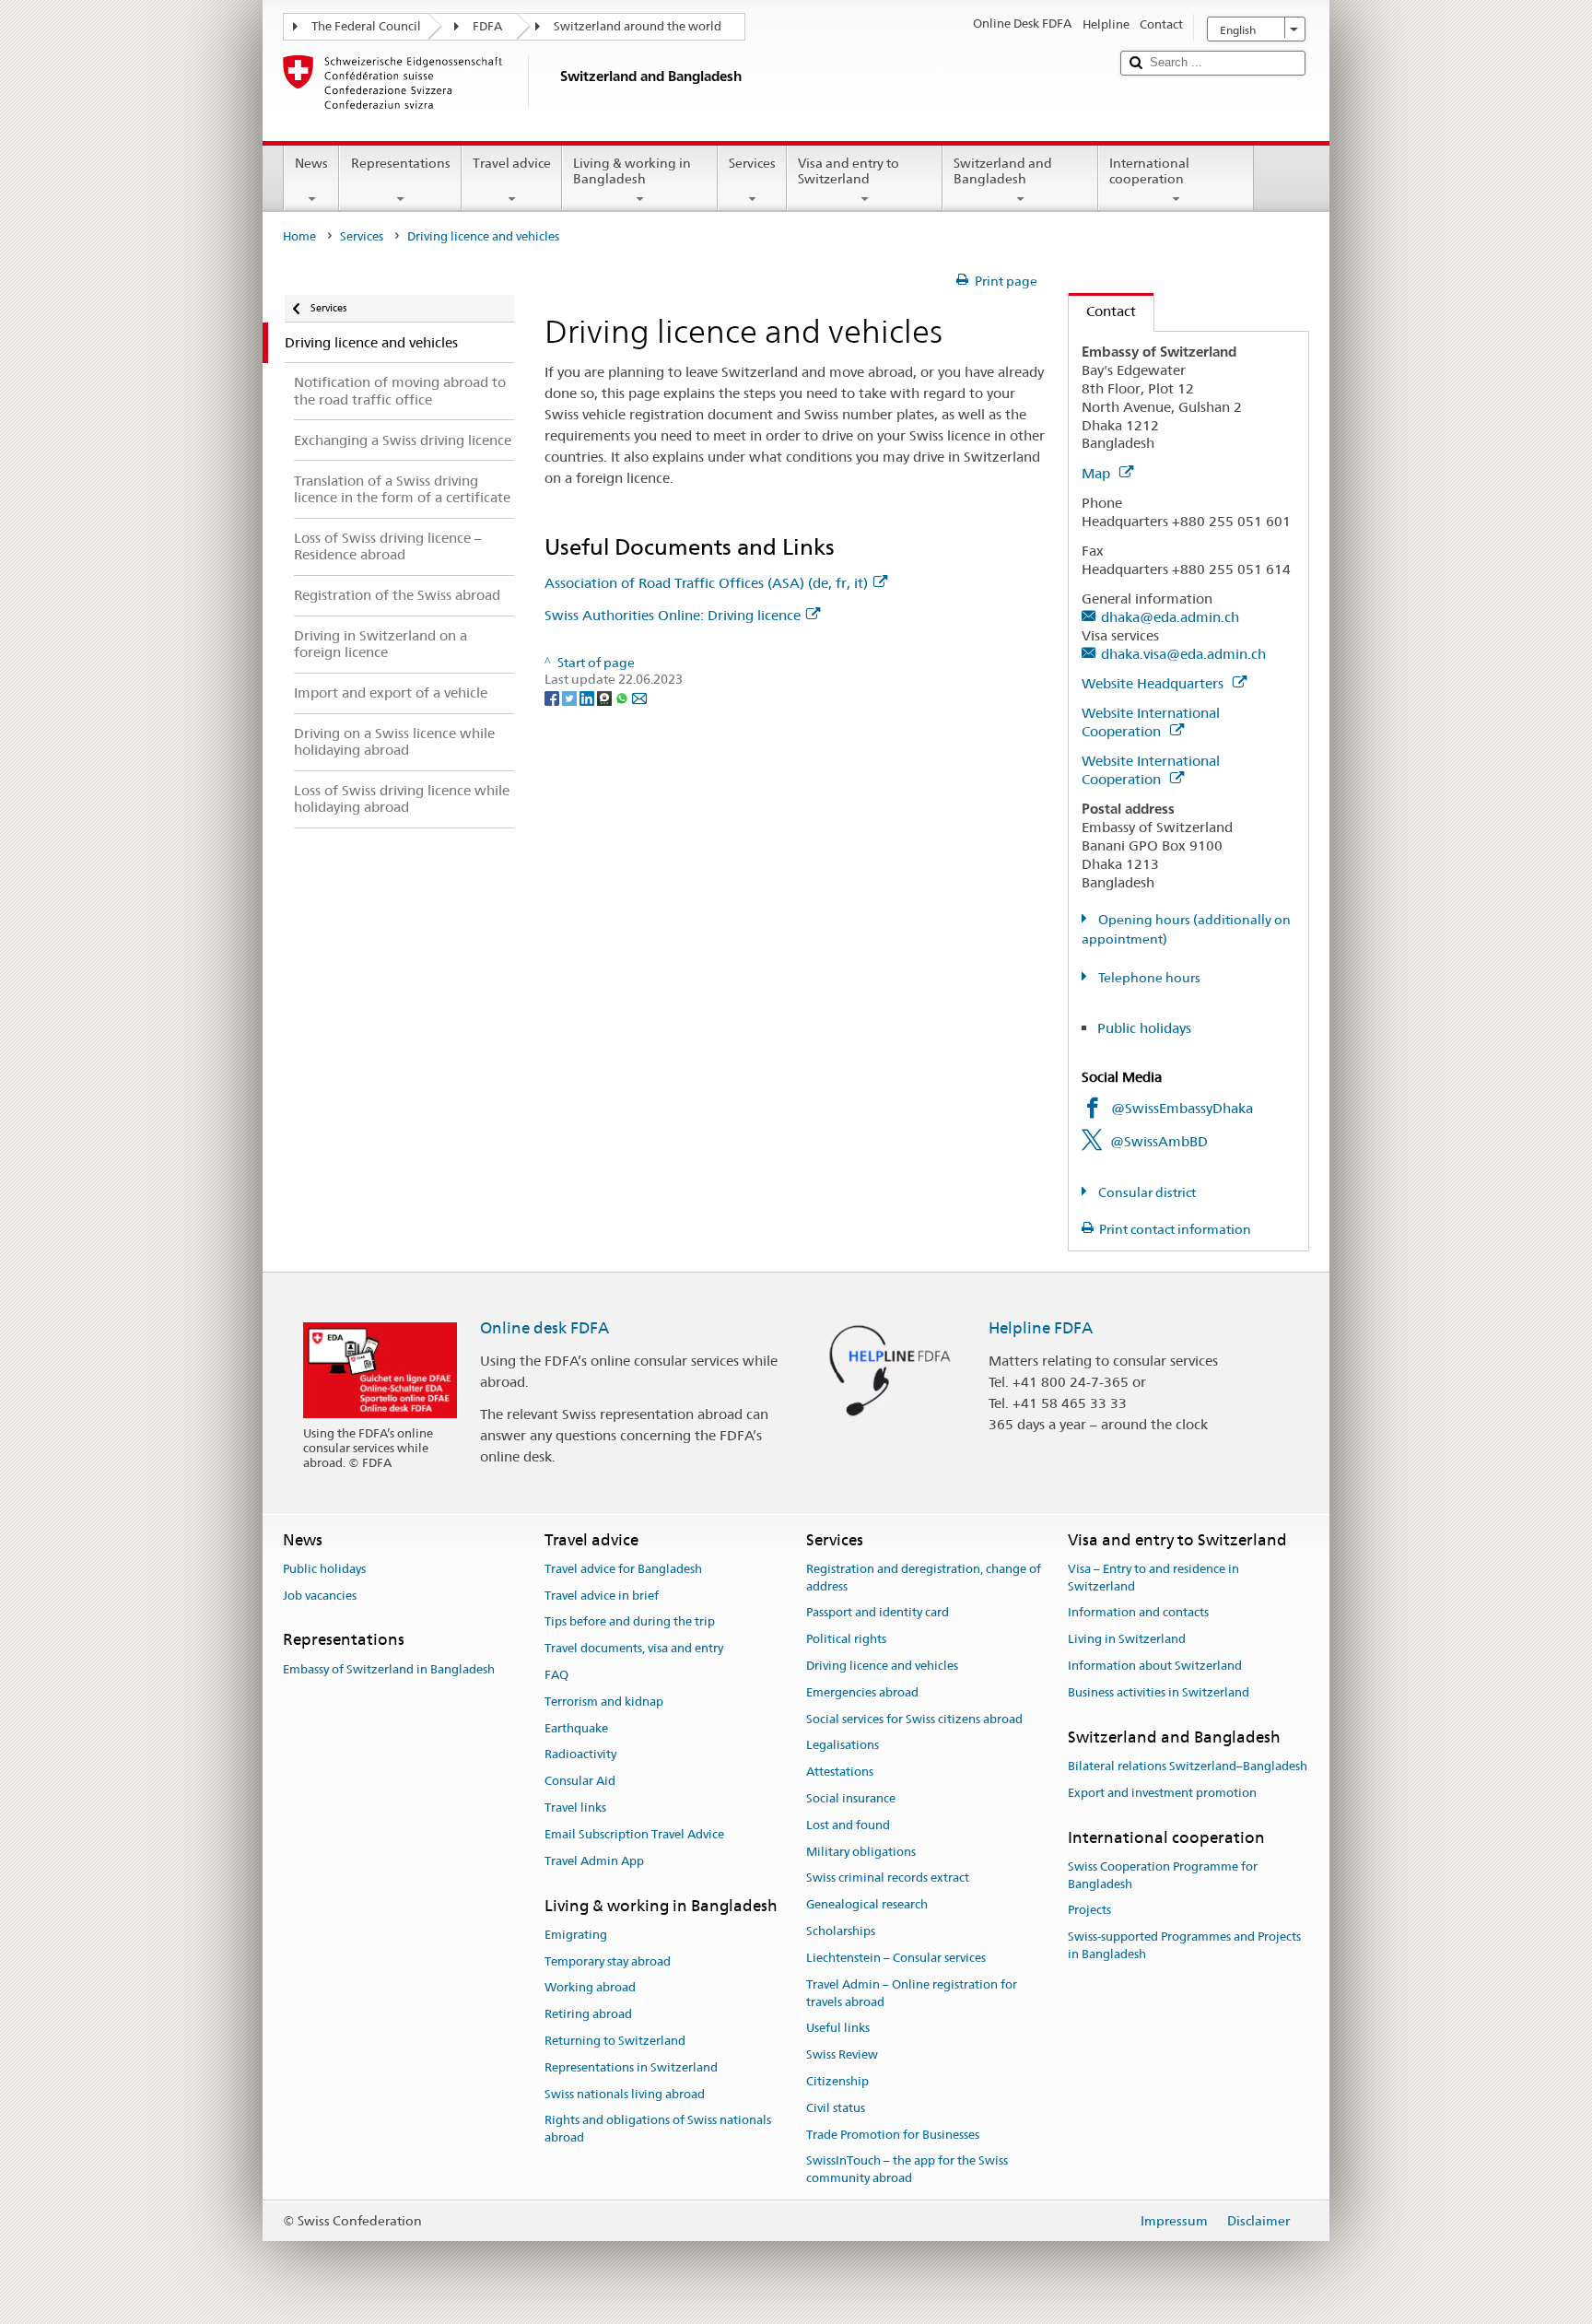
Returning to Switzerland (615, 2041)
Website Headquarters (1154, 683)
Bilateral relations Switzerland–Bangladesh (1188, 1766)
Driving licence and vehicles (882, 1666)
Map (1098, 473)
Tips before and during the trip (630, 1622)
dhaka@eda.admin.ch (1170, 617)
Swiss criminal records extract (888, 1878)
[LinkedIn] (588, 697)
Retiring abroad (588, 2014)
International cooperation (1149, 171)
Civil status (836, 2108)
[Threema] (606, 697)
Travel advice (512, 163)
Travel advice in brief (602, 1596)
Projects (1089, 1911)
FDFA (487, 26)
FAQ (556, 1675)
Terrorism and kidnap (604, 1702)
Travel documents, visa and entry (634, 1648)
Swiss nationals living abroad (625, 2094)
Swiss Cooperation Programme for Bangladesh (1163, 1875)
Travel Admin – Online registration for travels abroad (912, 1993)
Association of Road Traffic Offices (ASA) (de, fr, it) (706, 583)
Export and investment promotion (1162, 1793)
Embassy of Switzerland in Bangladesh (389, 1669)
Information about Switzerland (1155, 1666)
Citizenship (837, 2081)
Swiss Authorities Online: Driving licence (673, 615)
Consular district (1146, 1192)
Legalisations (843, 1746)
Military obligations (861, 1852)
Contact (1102, 311)
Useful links (838, 2029)
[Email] (639, 697)
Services (752, 163)
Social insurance (851, 1798)
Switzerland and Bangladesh (1003, 171)
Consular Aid (580, 1782)
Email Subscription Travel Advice (634, 1834)
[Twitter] (571, 697)
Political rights (846, 1639)
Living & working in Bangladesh (632, 171)
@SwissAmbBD (1159, 1141)
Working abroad (590, 1988)
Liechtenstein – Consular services (896, 1958)
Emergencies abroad (862, 1692)
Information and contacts (1138, 1613)
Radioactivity (580, 1755)
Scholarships (841, 1931)
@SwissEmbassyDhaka (1182, 1108)
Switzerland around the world (638, 26)
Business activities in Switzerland (1159, 1692)
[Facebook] (553, 697)
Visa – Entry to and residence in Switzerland (1153, 1578)
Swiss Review (842, 2054)
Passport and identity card (878, 1613)
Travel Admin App (594, 1861)
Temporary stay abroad (608, 1961)
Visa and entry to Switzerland (849, 171)
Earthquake (576, 1728)
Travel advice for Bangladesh (623, 1569)
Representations (401, 163)
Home (299, 236)
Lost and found (848, 1825)
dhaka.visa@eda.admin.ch (1183, 654)
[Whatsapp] (623, 697)
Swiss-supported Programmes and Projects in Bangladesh (1184, 1945)
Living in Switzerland (1127, 1639)
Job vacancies (320, 1596)
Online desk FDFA (544, 1328)
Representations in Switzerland (631, 2067)
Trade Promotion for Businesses (893, 2135)
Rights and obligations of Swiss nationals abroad (658, 2130)
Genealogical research (867, 1905)
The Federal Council (366, 26)
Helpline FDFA (1041, 1328)
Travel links (575, 1808)
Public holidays (1144, 1028)
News (311, 163)
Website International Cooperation (1151, 722)
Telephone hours (1148, 978)
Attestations (840, 1772)
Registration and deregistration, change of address (924, 1578)
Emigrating (576, 1935)
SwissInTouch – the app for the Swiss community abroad (907, 2170)
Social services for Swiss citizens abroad (914, 1719)
